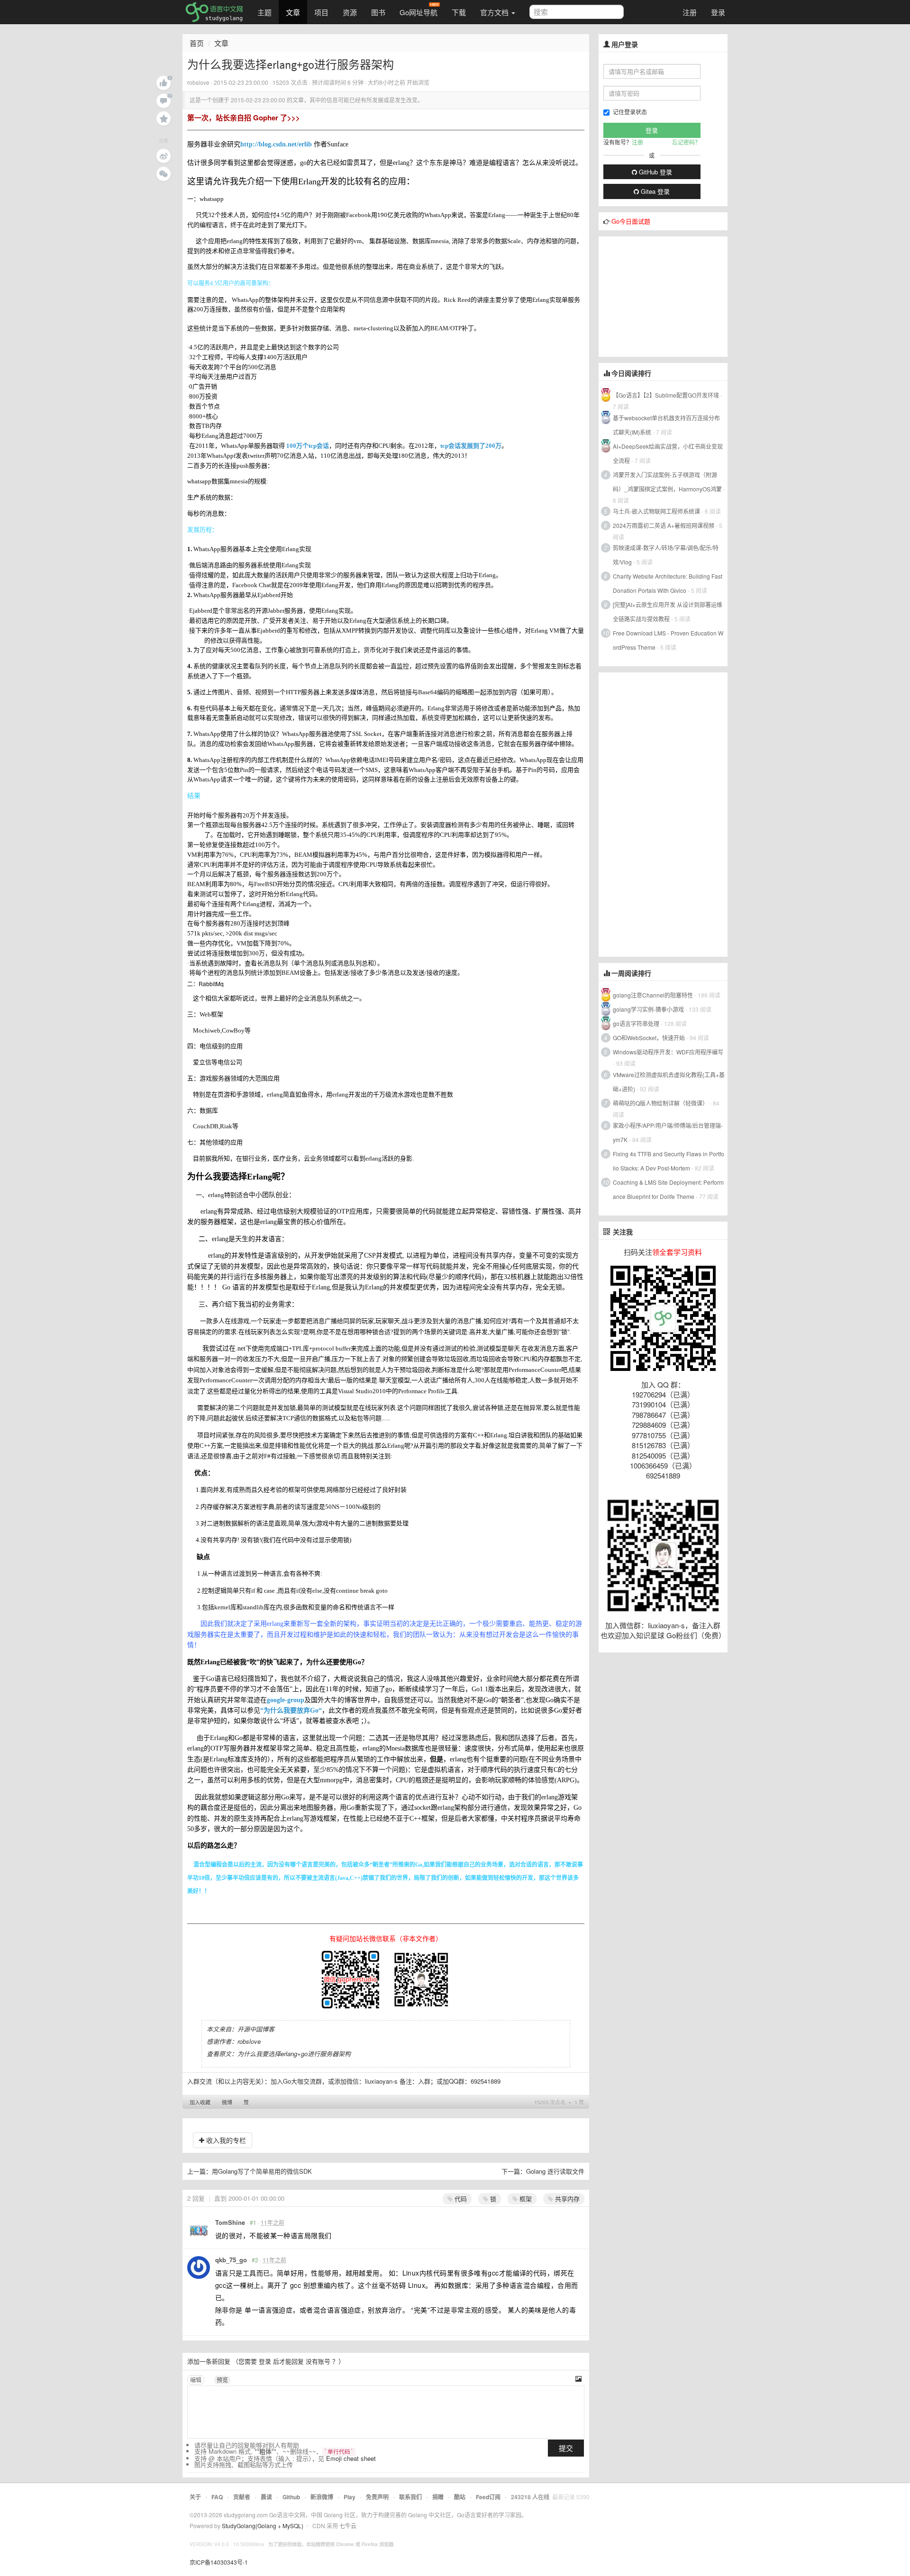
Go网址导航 (419, 12)
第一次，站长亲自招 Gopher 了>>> (244, 118)
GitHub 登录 (655, 172)
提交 (566, 2448)
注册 (690, 12)
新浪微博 (322, 2497)
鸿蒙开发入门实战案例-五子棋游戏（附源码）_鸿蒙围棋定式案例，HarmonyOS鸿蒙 (667, 482)
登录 (718, 12)
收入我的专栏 (225, 2140)
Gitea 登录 (654, 191)
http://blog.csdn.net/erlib (276, 144)
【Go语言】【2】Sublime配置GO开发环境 (666, 395)
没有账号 (318, 2361)
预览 (222, 2380)
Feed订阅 (488, 2497)
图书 (378, 12)
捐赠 (438, 2497)
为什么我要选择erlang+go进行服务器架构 (294, 2054)
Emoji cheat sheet (351, 2458)
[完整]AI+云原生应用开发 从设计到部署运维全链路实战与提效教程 (668, 612)
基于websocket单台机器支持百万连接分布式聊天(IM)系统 (666, 425)
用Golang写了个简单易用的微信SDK (262, 2171)
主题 (264, 12)
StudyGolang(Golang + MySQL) (263, 2526)
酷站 (460, 2497)
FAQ (217, 2497)
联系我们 (410, 2497)
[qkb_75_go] (199, 2268)
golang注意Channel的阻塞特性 (653, 995)
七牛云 (348, 2526)
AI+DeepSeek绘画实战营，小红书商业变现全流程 (668, 453)
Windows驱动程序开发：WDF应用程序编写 (668, 1052)
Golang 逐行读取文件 (555, 2171)
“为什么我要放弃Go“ (291, 1710)
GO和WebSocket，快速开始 (649, 1038)
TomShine (230, 2222)
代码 (460, 2199)
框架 (525, 2199)
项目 (321, 12)
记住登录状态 (630, 112)
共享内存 (566, 2199)
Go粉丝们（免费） (696, 1635)
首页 (197, 43)
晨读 (266, 2497)
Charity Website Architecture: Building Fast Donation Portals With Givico (668, 583)
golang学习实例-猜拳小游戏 (648, 1009)
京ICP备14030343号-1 (219, 2562)
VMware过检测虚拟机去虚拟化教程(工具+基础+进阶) (669, 1082)
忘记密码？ (686, 142)
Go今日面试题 (631, 221)
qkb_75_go (231, 2260)
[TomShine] (199, 2230)
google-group (286, 1700)
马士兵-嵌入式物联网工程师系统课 (656, 511)
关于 (195, 2497)
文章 (293, 12)
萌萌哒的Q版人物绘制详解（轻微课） (660, 1103)
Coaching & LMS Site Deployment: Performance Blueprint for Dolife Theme (668, 1189)
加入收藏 (200, 2102)
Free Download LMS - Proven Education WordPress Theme (668, 640)
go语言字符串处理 (636, 1023)
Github (291, 2497)
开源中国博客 (256, 2029)
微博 (227, 2102)
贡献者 (242, 2497)
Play (350, 2497)
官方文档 (495, 12)
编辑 (196, 2380)
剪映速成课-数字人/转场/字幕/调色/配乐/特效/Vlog (666, 555)
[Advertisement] (670, 296)
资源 (350, 12)
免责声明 (377, 2497)
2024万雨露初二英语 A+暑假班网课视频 (664, 525)
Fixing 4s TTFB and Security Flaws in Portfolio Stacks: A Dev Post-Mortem (669, 1161)
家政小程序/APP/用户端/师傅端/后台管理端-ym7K (668, 1132)
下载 (459, 12)
